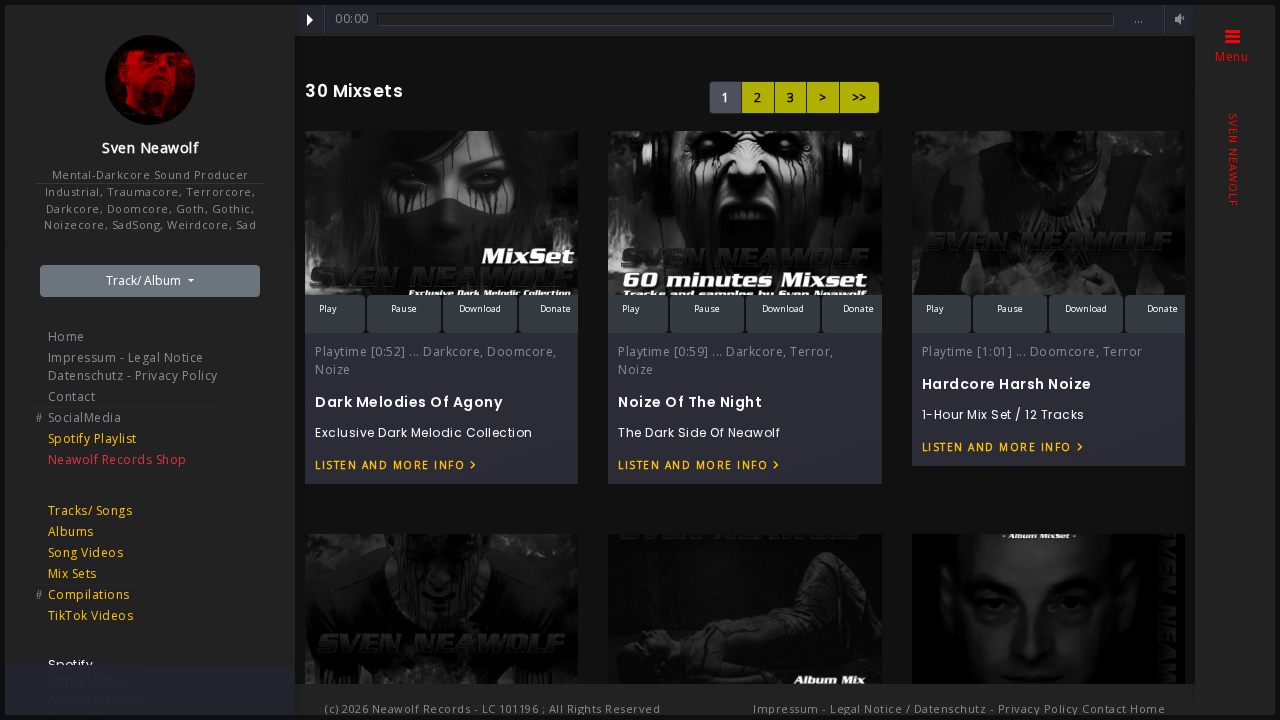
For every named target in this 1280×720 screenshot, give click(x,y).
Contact (72, 396)
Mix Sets (72, 573)
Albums (71, 531)
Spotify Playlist (92, 438)
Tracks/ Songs (90, 510)
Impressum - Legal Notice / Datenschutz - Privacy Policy (916, 708)
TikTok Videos (91, 615)
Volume (1177, 19)
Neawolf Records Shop (117, 459)
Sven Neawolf (150, 147)
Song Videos (86, 552)
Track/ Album (145, 280)
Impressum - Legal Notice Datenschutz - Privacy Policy (133, 366)
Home (66, 336)
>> (859, 97)
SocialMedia (85, 417)
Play (310, 20)
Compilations (89, 594)
